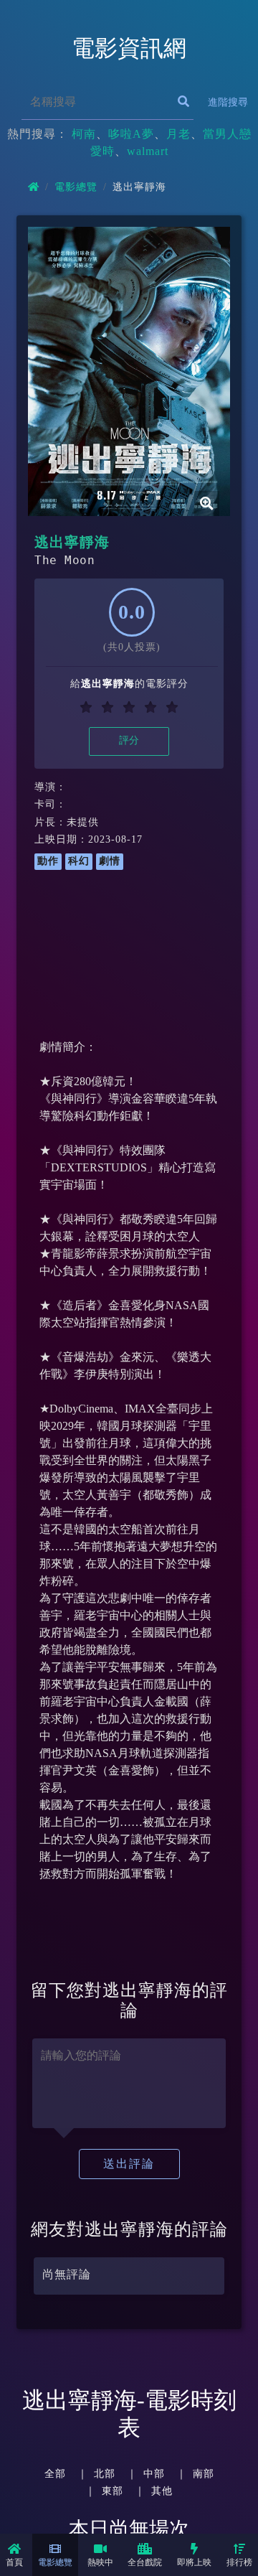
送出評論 (129, 2164)
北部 (105, 2473)
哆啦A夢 (131, 134)
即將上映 (194, 2562)
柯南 (84, 134)
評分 (129, 740)
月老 (178, 134)
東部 (113, 2491)
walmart (148, 151)
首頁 (14, 2562)
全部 (55, 2473)
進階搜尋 (228, 102)
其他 (162, 2491)
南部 (204, 2473)
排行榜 (239, 2562)
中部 (154, 2473)
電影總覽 (55, 2562)
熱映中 (100, 2562)
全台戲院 (145, 2562)
